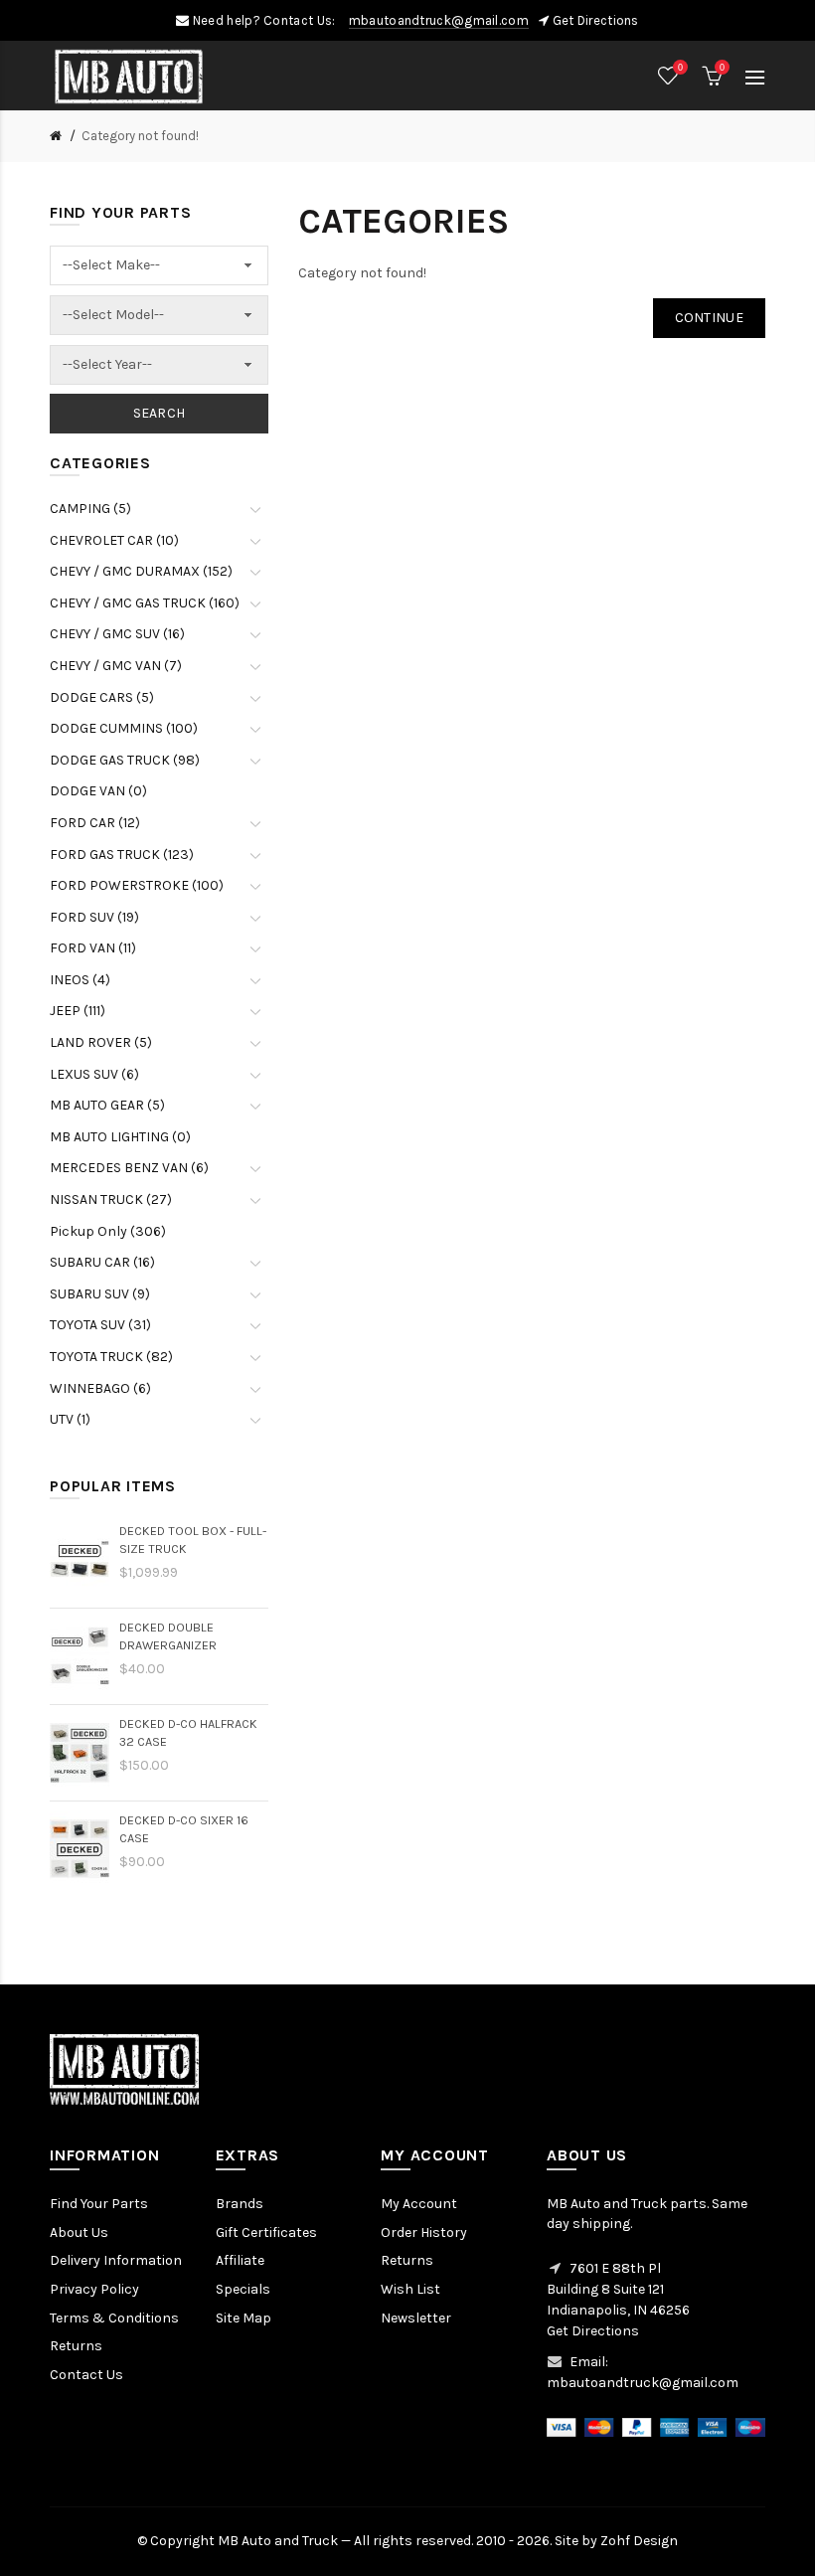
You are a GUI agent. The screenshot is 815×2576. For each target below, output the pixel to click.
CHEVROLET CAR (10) (114, 540)
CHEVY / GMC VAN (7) (116, 666)
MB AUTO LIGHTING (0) (120, 1137)
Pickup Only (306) (108, 1231)
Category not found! (140, 136)
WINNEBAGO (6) (100, 1388)
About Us (79, 2233)
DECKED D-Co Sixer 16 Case (184, 1829)
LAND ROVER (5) (101, 1042)
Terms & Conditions (114, 2318)
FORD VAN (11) (93, 948)
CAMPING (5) (90, 509)
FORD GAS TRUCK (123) (122, 855)
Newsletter (416, 2318)
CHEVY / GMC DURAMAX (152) (141, 571)
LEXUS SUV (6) (94, 1074)
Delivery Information (116, 2260)
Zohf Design (639, 2541)
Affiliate (240, 2260)
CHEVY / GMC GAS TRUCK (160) (145, 603)
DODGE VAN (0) (98, 791)
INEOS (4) (80, 980)
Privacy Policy (94, 2289)
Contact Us (86, 2375)
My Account (419, 2204)
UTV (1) (70, 1419)
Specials (243, 2289)
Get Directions (596, 20)
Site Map (244, 2318)
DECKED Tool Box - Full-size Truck (193, 1540)
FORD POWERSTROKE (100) (137, 885)
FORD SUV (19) (94, 917)
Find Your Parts (99, 2204)
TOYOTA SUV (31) (100, 1325)
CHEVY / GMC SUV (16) (117, 634)
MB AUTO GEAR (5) (107, 1105)
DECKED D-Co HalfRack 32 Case (188, 1732)
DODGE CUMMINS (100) (124, 728)
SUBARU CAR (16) (102, 1262)
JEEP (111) (78, 1011)
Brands (240, 2204)
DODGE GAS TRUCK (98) (125, 760)
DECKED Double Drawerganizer (168, 1636)
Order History (424, 2233)
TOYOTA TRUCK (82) (111, 1357)
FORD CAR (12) (95, 823)
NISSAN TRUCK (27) (111, 1200)
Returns (76, 2346)
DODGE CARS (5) (102, 697)
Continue (709, 318)
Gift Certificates (266, 2233)
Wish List (410, 2289)
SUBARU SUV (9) (100, 1294)
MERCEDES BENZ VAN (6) (129, 1168)
